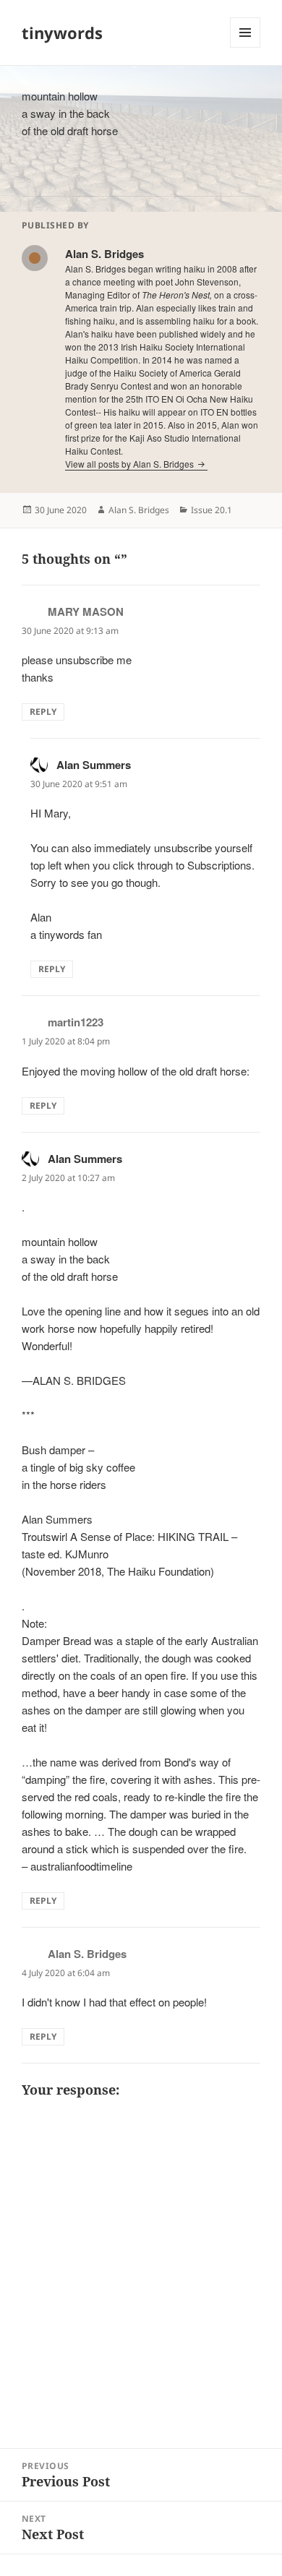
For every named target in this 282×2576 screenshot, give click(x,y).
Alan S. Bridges (139, 510)
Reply (43, 712)
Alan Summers (94, 765)
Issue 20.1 (211, 510)
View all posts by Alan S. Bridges (131, 464)
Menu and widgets (245, 47)
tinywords (62, 33)
